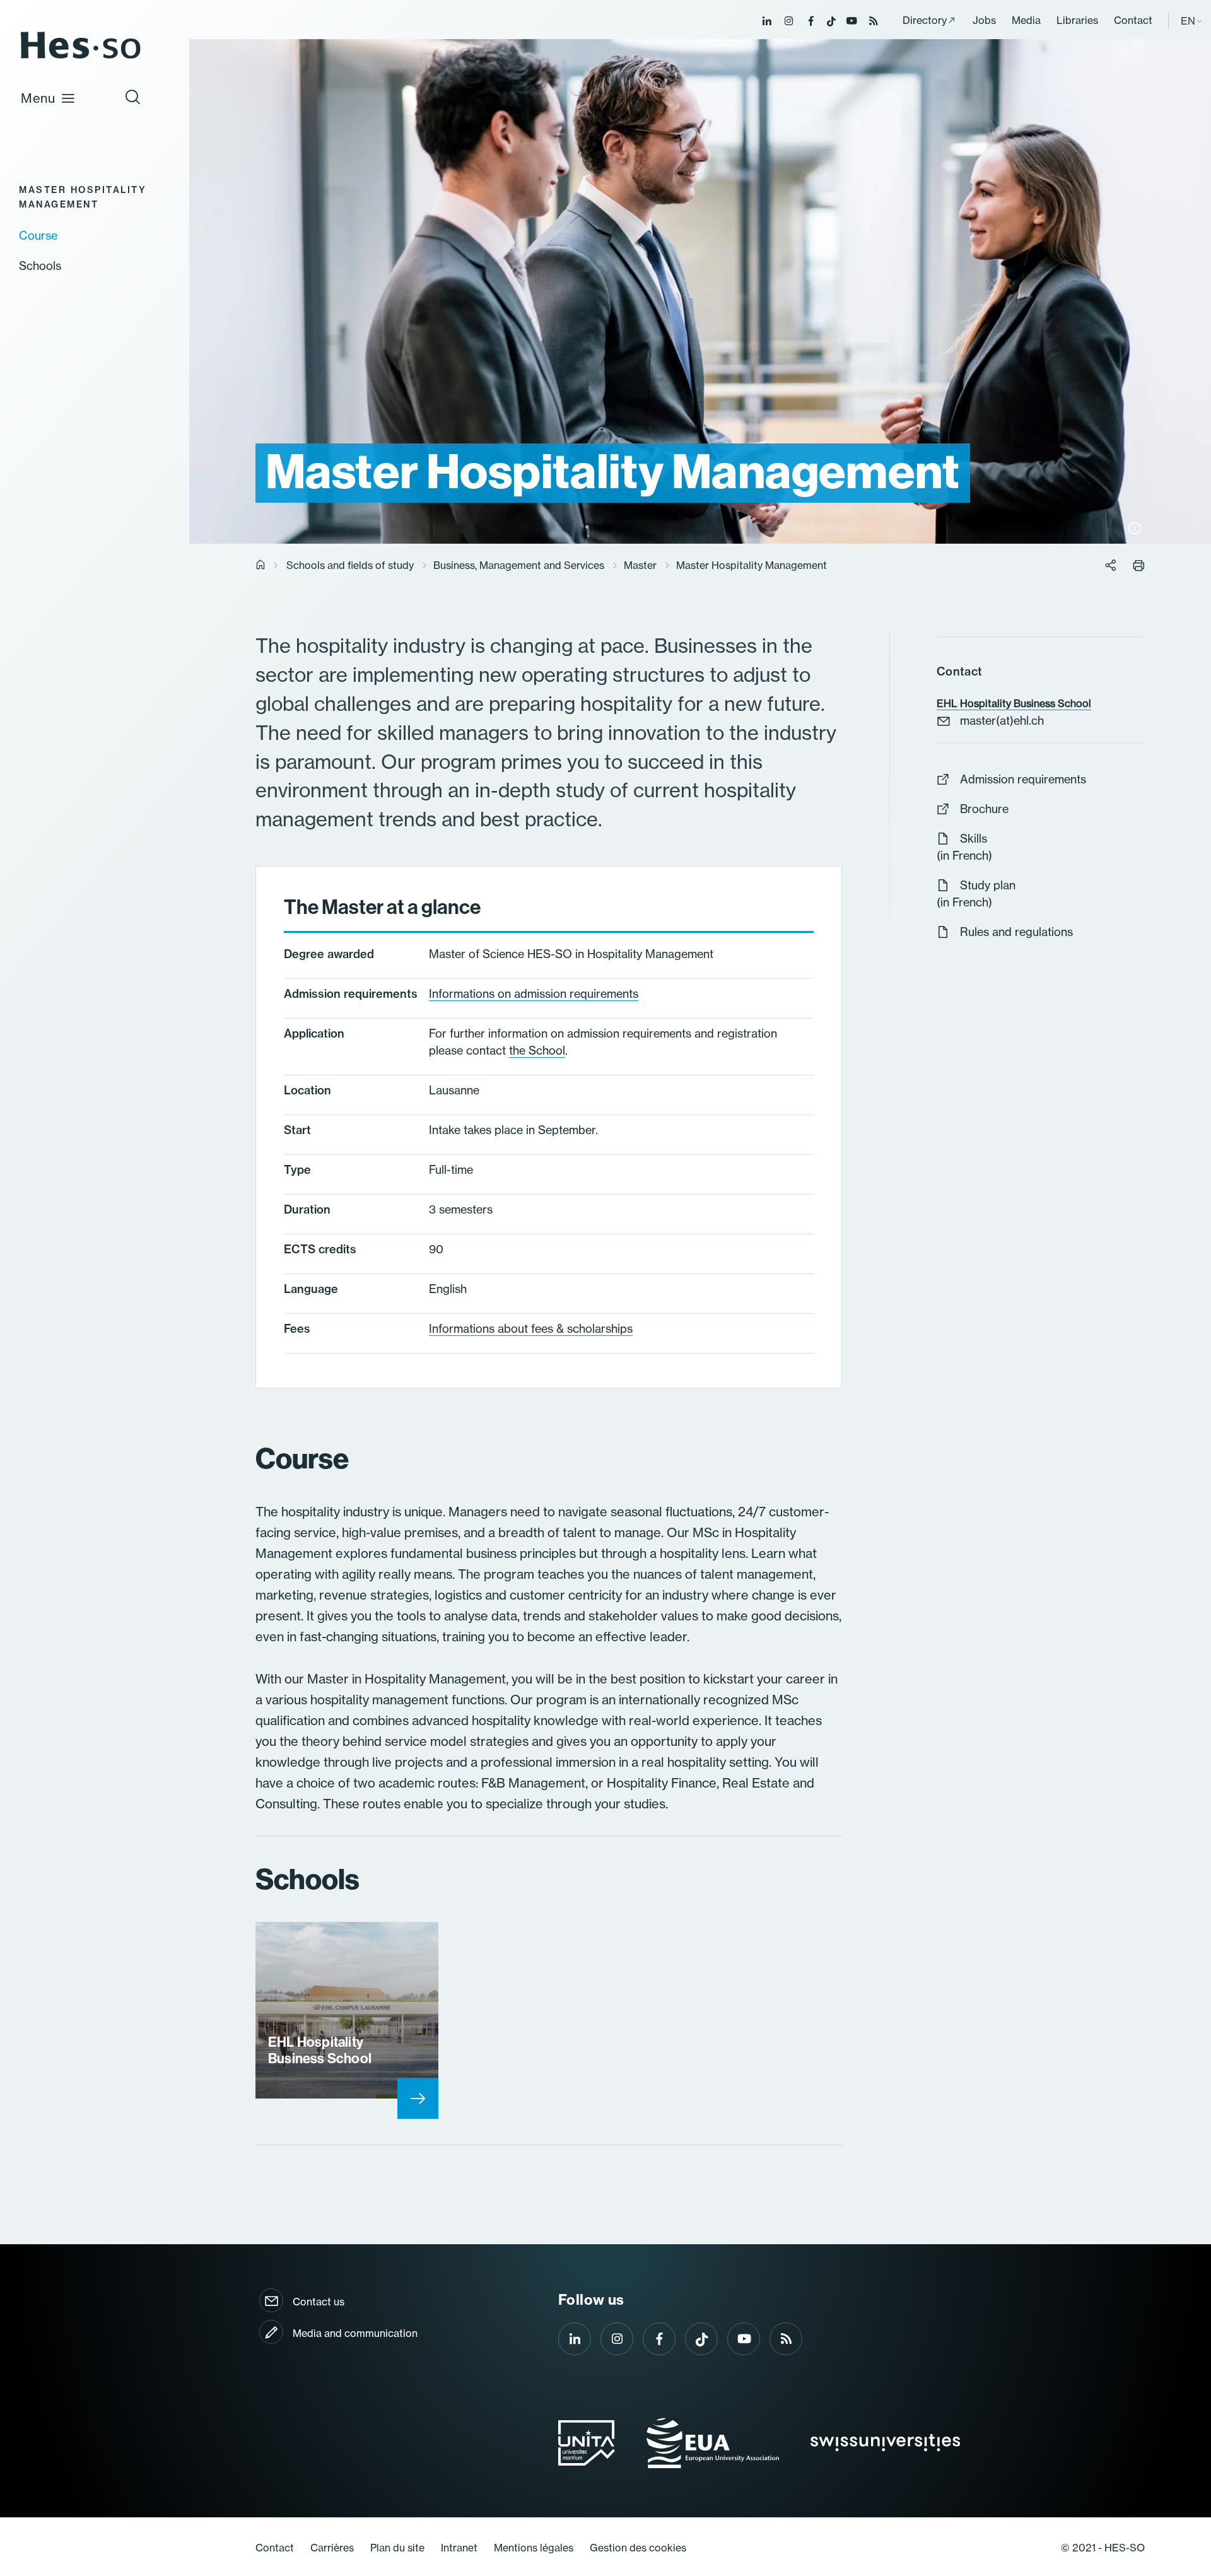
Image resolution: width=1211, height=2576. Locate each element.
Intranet (459, 2548)
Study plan (988, 885)
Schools (40, 266)
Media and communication (355, 2333)
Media (1026, 20)
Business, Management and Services (519, 565)
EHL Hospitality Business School (1014, 703)
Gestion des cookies (638, 2548)
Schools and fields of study (350, 565)
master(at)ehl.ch (1002, 720)
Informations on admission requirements (534, 993)
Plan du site (397, 2548)
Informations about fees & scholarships (531, 1328)
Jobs (984, 20)
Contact (1133, 20)
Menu (38, 98)
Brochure (984, 809)
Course (38, 235)
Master (640, 565)
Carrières (332, 2548)
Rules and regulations (1016, 932)
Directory (925, 20)
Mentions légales (534, 2548)
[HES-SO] (81, 58)
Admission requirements (1023, 779)
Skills (974, 838)
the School (537, 1050)
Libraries (1077, 20)
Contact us (319, 2302)
